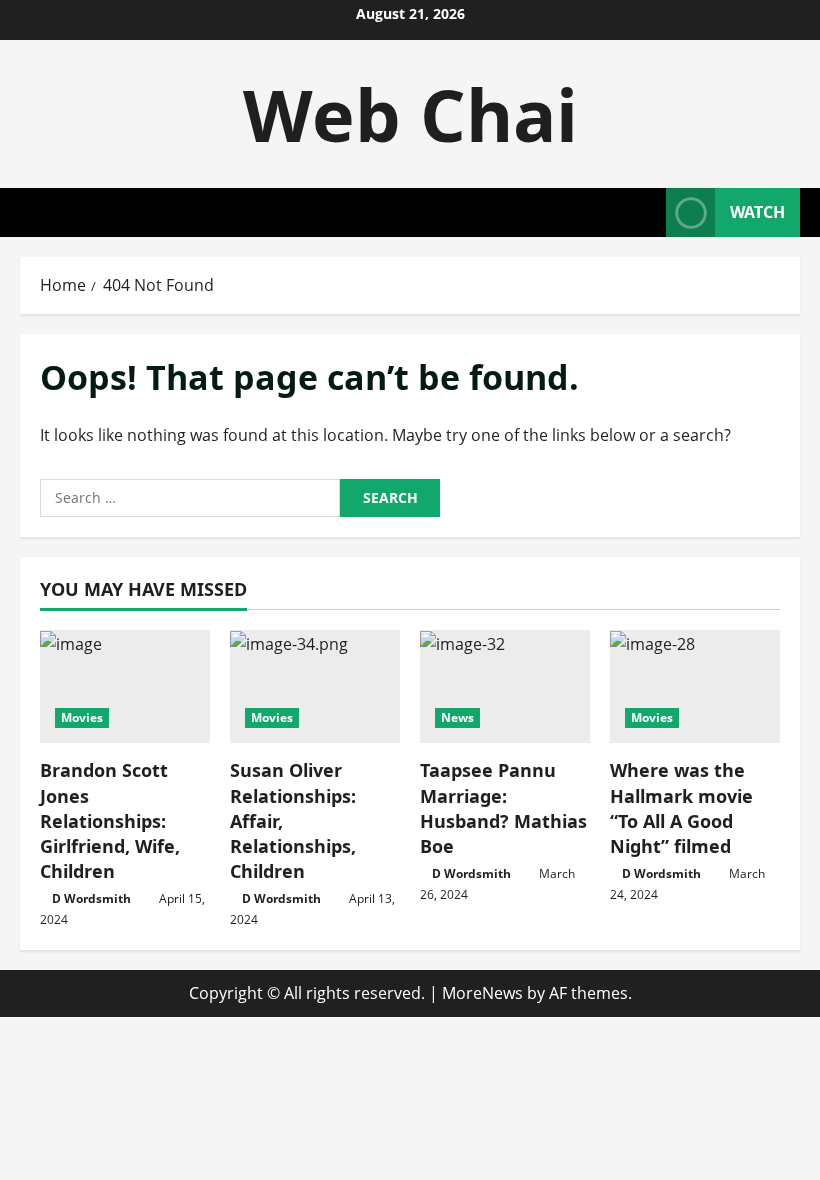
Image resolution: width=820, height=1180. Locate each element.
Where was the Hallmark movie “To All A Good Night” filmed (681, 808)
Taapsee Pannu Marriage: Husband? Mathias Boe (503, 808)
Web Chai (410, 114)
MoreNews (482, 993)
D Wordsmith (91, 898)
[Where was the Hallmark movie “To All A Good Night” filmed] (695, 686)
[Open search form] (645, 212)
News (457, 717)
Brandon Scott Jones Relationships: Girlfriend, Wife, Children (110, 820)
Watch (757, 212)
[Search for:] (190, 498)
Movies (82, 717)
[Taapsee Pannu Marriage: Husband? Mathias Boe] (505, 686)
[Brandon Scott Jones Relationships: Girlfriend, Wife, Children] (125, 686)
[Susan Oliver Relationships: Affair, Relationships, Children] (315, 686)
